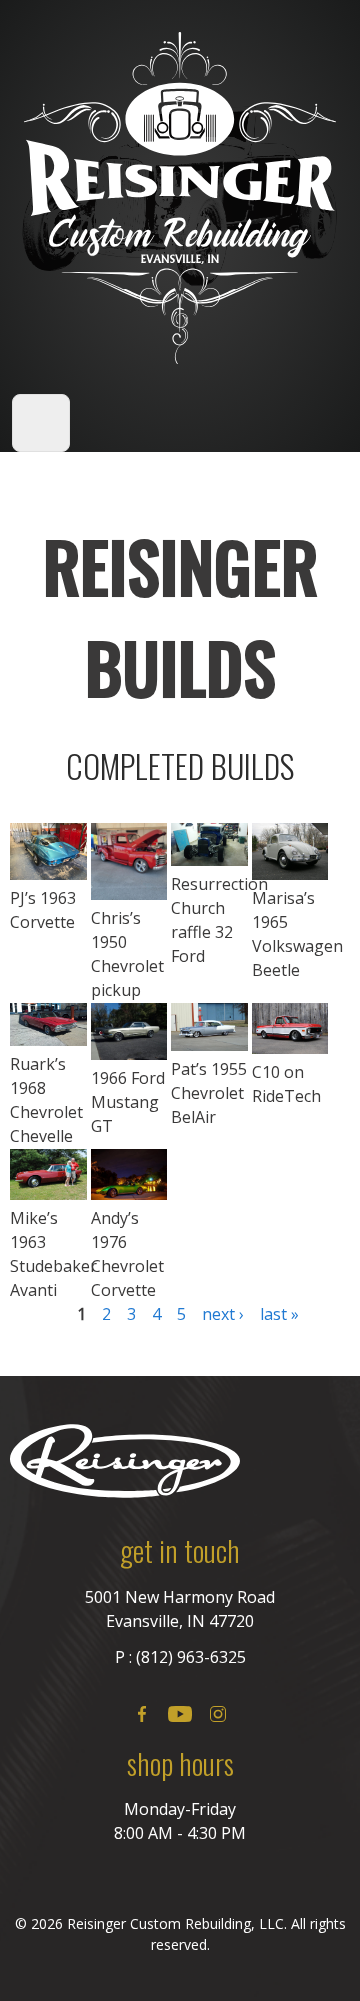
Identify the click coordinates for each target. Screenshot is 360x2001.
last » (279, 1314)
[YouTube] (180, 1714)
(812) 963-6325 (191, 1657)
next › (223, 1314)
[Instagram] (218, 1714)
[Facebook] (142, 1714)
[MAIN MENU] (41, 423)
